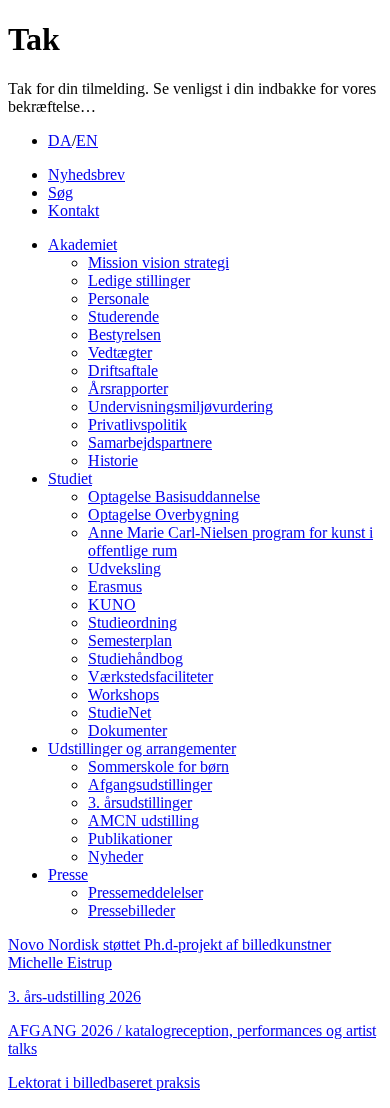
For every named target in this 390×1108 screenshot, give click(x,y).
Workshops (123, 694)
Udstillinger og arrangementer (142, 748)
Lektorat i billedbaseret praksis (104, 1082)
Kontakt (73, 210)
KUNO (112, 604)
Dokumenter (127, 730)
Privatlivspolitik (137, 424)
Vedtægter (120, 352)
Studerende (123, 316)
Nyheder (115, 856)
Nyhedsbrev (86, 174)
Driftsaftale (123, 370)
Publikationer (130, 838)
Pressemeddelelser (145, 892)
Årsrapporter (128, 388)
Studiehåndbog (135, 658)
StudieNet (119, 712)
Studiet (70, 478)
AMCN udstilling (143, 820)
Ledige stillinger (139, 280)
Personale (118, 298)
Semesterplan (130, 640)
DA (60, 140)
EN (87, 140)
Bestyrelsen (124, 334)
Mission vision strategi (158, 262)
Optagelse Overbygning (163, 514)
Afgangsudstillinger (150, 784)
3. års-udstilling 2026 (74, 996)
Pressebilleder (131, 910)
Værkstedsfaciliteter (150, 676)
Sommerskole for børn (158, 766)
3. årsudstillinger (140, 802)
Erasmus (115, 586)
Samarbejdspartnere (150, 442)
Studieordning (132, 622)
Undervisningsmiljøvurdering (180, 406)
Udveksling (124, 568)
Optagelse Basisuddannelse (174, 496)
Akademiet (82, 244)
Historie (113, 460)
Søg (60, 192)
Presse (68, 874)
